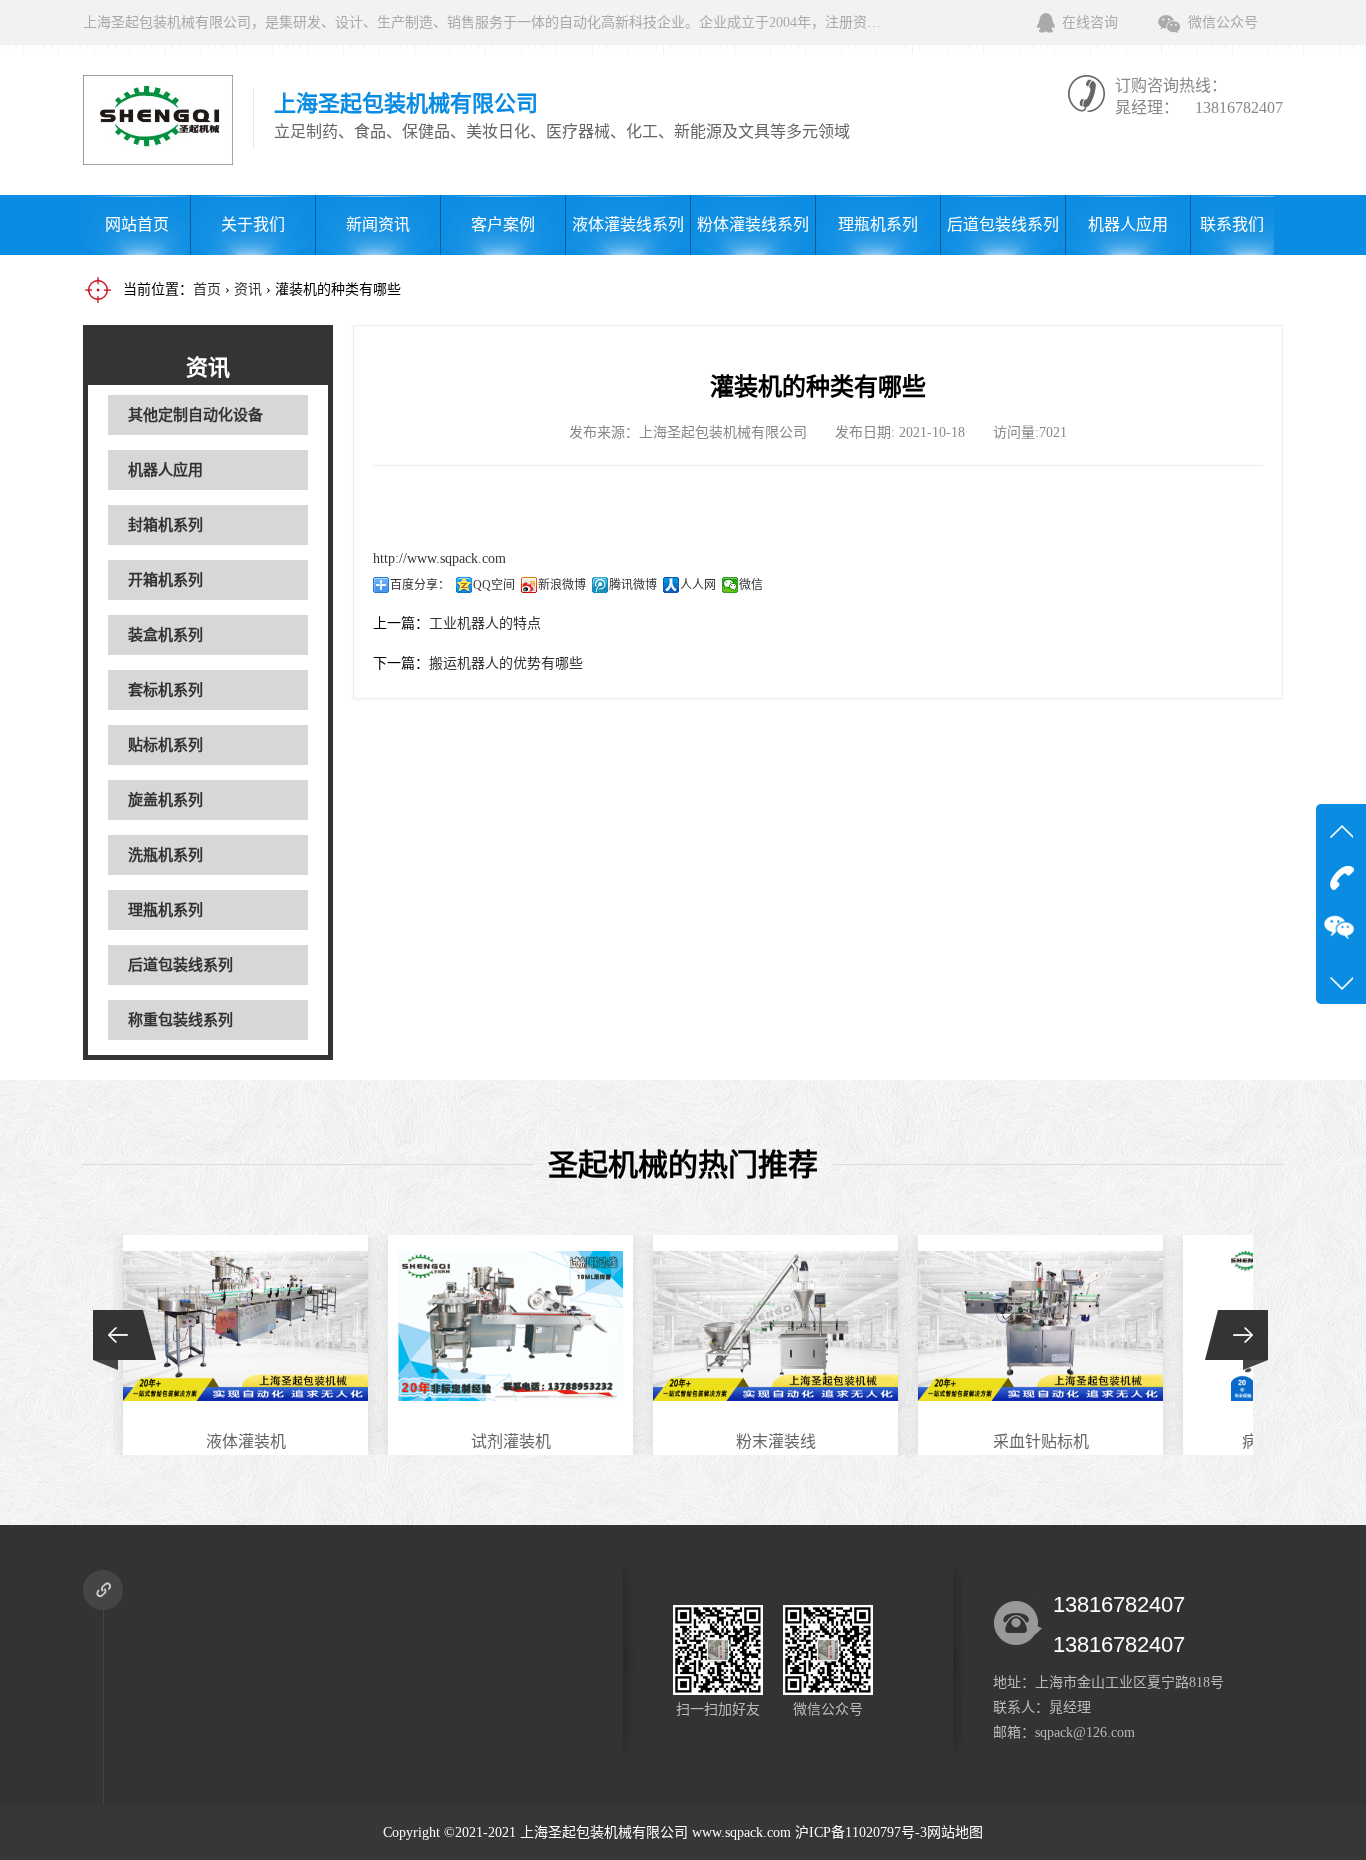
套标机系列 (165, 690)
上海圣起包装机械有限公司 (604, 1832)
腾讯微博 (633, 585)
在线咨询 (1090, 22)
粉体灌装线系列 (753, 224)
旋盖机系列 (165, 800)
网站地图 (955, 1832)
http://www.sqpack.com (439, 558)
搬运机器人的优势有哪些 (506, 663)
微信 (751, 585)
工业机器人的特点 (485, 623)
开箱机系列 (165, 580)
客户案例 (503, 224)
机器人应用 (1128, 224)
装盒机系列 (165, 635)
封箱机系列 (165, 525)
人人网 (698, 585)
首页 (207, 289)
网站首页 (137, 224)
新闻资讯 (378, 224)
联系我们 (1232, 224)
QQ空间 (494, 585)
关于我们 (253, 224)
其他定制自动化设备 (195, 415)
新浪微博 (562, 585)
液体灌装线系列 (628, 224)
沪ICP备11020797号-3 (861, 1832)
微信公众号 (1223, 22)
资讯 (248, 289)
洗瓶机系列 (165, 855)
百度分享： (420, 585)
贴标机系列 (165, 745)
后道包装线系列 (1003, 224)
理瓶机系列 (878, 224)
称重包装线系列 (180, 1020)
